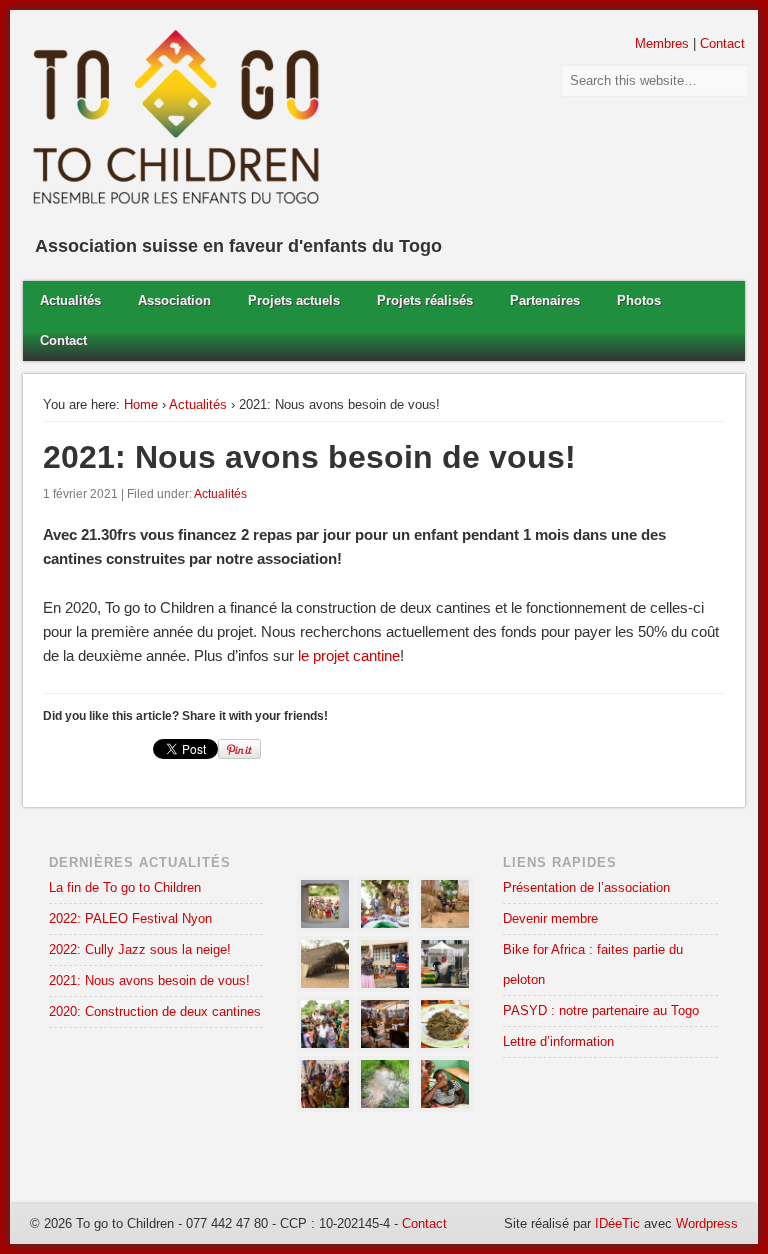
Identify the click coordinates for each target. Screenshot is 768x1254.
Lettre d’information (558, 1041)
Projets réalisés (425, 300)
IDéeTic (617, 1223)
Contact (722, 43)
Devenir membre (550, 918)
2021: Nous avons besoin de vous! (149, 980)
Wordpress (707, 1223)
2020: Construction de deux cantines (155, 1011)
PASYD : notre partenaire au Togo (601, 1010)
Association (174, 300)
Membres (662, 43)
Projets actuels (294, 300)
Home (141, 404)
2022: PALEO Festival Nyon (130, 918)
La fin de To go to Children (125, 887)
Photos (639, 300)
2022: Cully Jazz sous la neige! (140, 949)
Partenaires (545, 300)
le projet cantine (349, 655)
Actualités (70, 300)
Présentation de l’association (586, 887)
